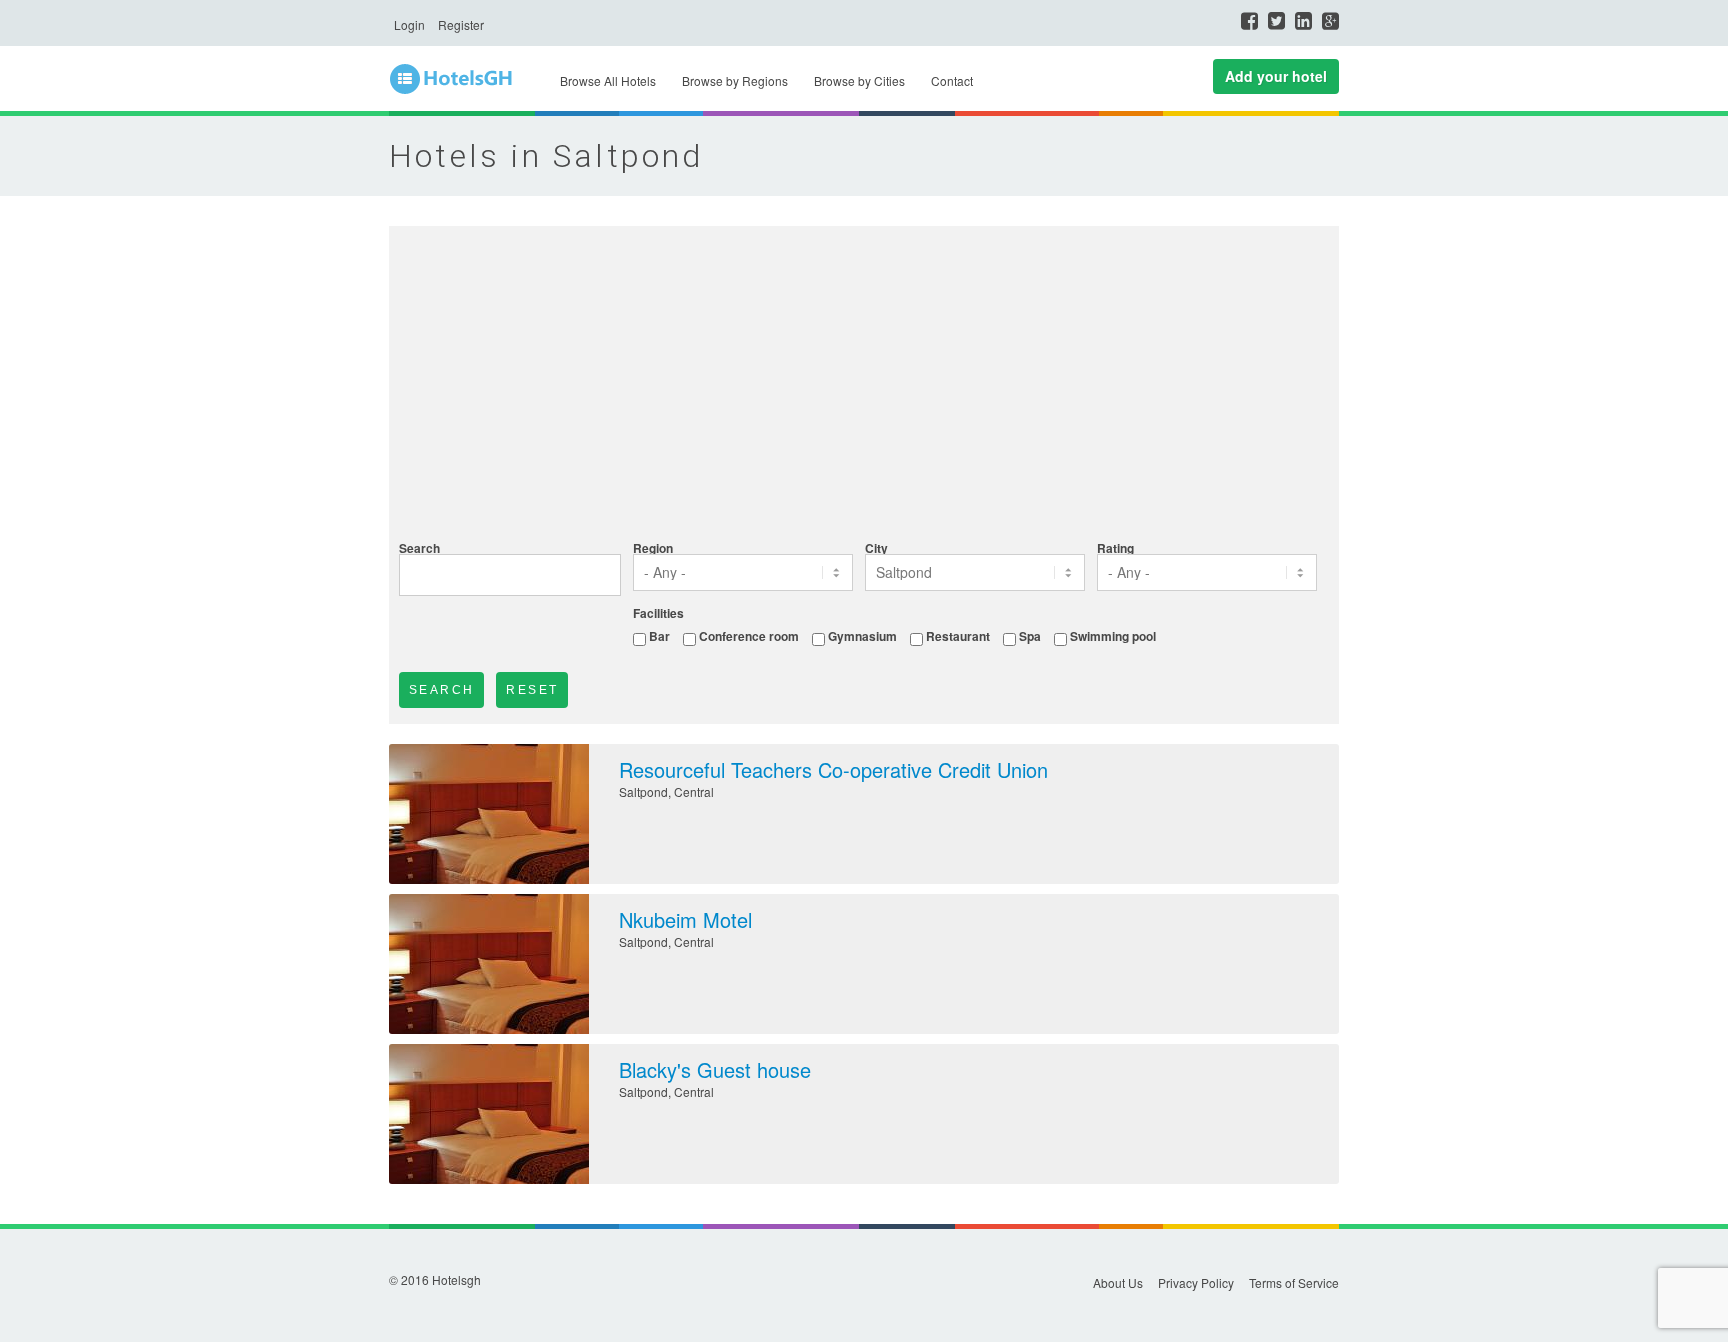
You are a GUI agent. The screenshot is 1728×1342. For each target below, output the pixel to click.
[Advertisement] (864, 386)
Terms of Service (1294, 1282)
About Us (1118, 1282)
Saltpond (643, 791)
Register (461, 24)
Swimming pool (1113, 636)
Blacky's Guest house (715, 1069)
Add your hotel (1276, 76)
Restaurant (958, 636)
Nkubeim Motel (685, 919)
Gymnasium (862, 636)
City (876, 548)
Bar (659, 636)
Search (419, 548)
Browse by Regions (735, 80)
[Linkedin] (1303, 21)
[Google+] (1330, 21)
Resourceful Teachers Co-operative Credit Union (833, 769)
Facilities (658, 613)
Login (409, 24)
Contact (952, 80)
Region (653, 548)
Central (694, 791)
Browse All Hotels (608, 80)
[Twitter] (1276, 21)
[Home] (464, 79)
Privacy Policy (1196, 1282)
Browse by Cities (859, 80)
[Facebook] (1249, 21)
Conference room (749, 636)
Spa (1030, 636)
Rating (1115, 548)
